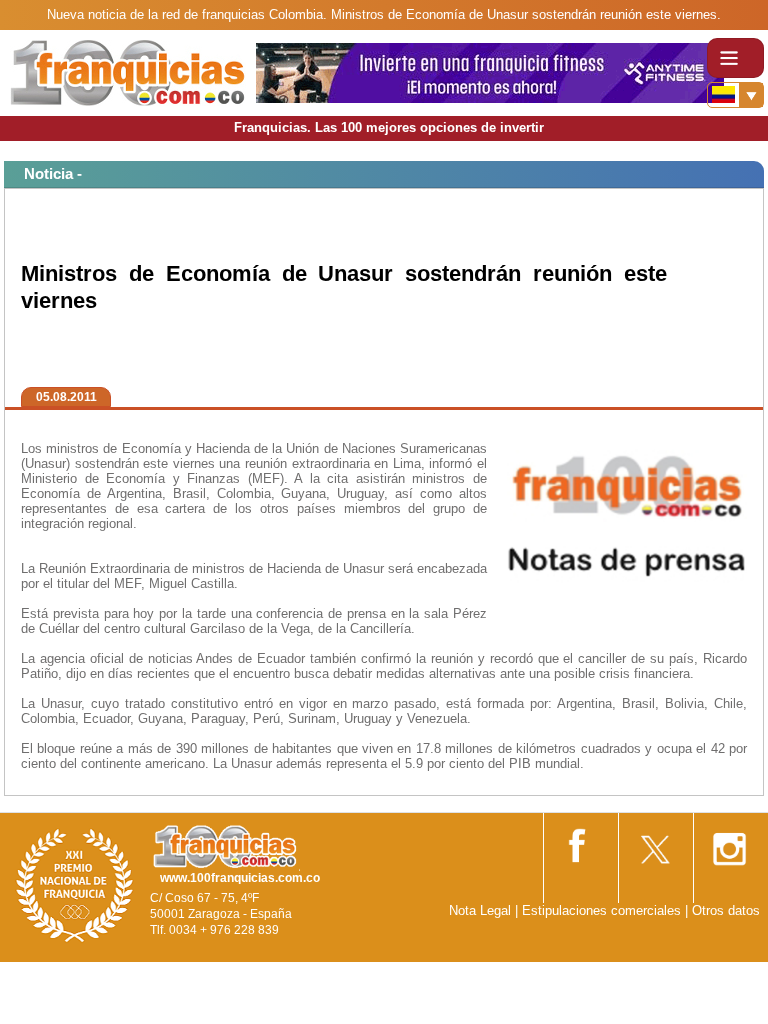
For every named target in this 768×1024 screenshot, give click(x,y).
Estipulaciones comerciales (603, 910)
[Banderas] (735, 95)
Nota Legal (480, 910)
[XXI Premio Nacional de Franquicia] (75, 884)
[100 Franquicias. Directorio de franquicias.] (128, 71)
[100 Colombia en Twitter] (654, 842)
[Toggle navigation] (735, 58)
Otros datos (726, 910)
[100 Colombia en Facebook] (579, 841)
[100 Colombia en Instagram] (729, 842)
